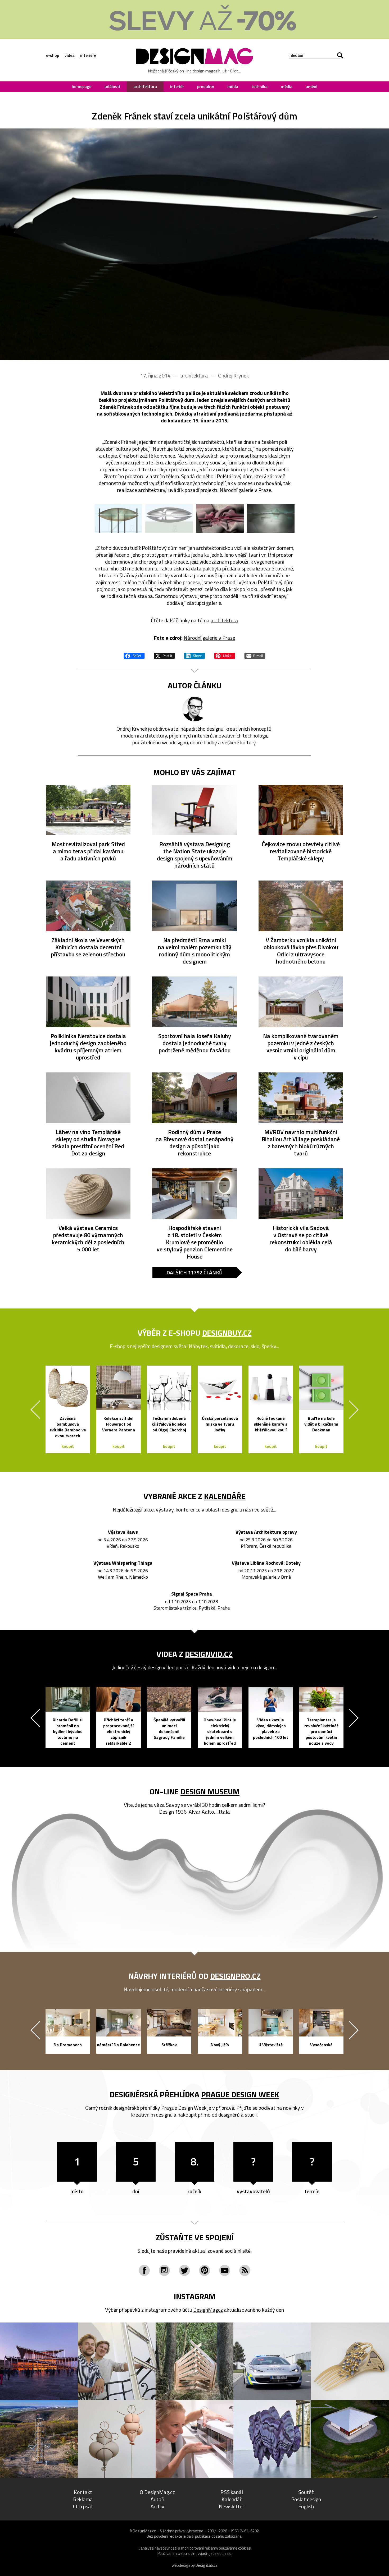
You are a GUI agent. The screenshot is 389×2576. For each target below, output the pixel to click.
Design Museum (210, 1791)
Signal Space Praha (192, 1594)
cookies (245, 2548)
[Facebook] (144, 2270)
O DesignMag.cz (157, 2492)
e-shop (53, 55)
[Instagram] (164, 2270)
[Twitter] (184, 2270)
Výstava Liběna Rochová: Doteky (266, 1563)
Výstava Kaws (123, 1532)
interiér (177, 86)
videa (70, 55)
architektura (145, 86)
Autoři (157, 2499)
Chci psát (83, 2506)
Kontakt (83, 2492)
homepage (82, 86)
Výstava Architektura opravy (266, 1532)
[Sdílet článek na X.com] (164, 655)
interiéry (88, 55)
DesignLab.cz (207, 2565)
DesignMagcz (208, 2310)
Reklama (83, 2499)
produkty (206, 86)
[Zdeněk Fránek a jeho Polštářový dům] (195, 244)
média (287, 86)
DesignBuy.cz (227, 1333)
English (306, 2506)
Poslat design (306, 2499)
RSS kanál (232, 2492)
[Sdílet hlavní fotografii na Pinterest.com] (225, 655)
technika (259, 86)
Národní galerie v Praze (209, 638)
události (112, 86)
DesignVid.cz (209, 1654)
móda (233, 86)
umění (311, 86)
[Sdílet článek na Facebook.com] (134, 655)
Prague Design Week (240, 2094)
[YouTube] (225, 2270)
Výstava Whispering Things (123, 1563)
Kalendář (232, 2499)
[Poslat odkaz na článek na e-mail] (255, 655)
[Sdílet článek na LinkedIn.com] (195, 655)
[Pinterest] (205, 2270)
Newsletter (232, 2506)
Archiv (157, 2506)
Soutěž (306, 2492)
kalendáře (225, 1496)
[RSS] (245, 2270)
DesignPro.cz (235, 1976)
